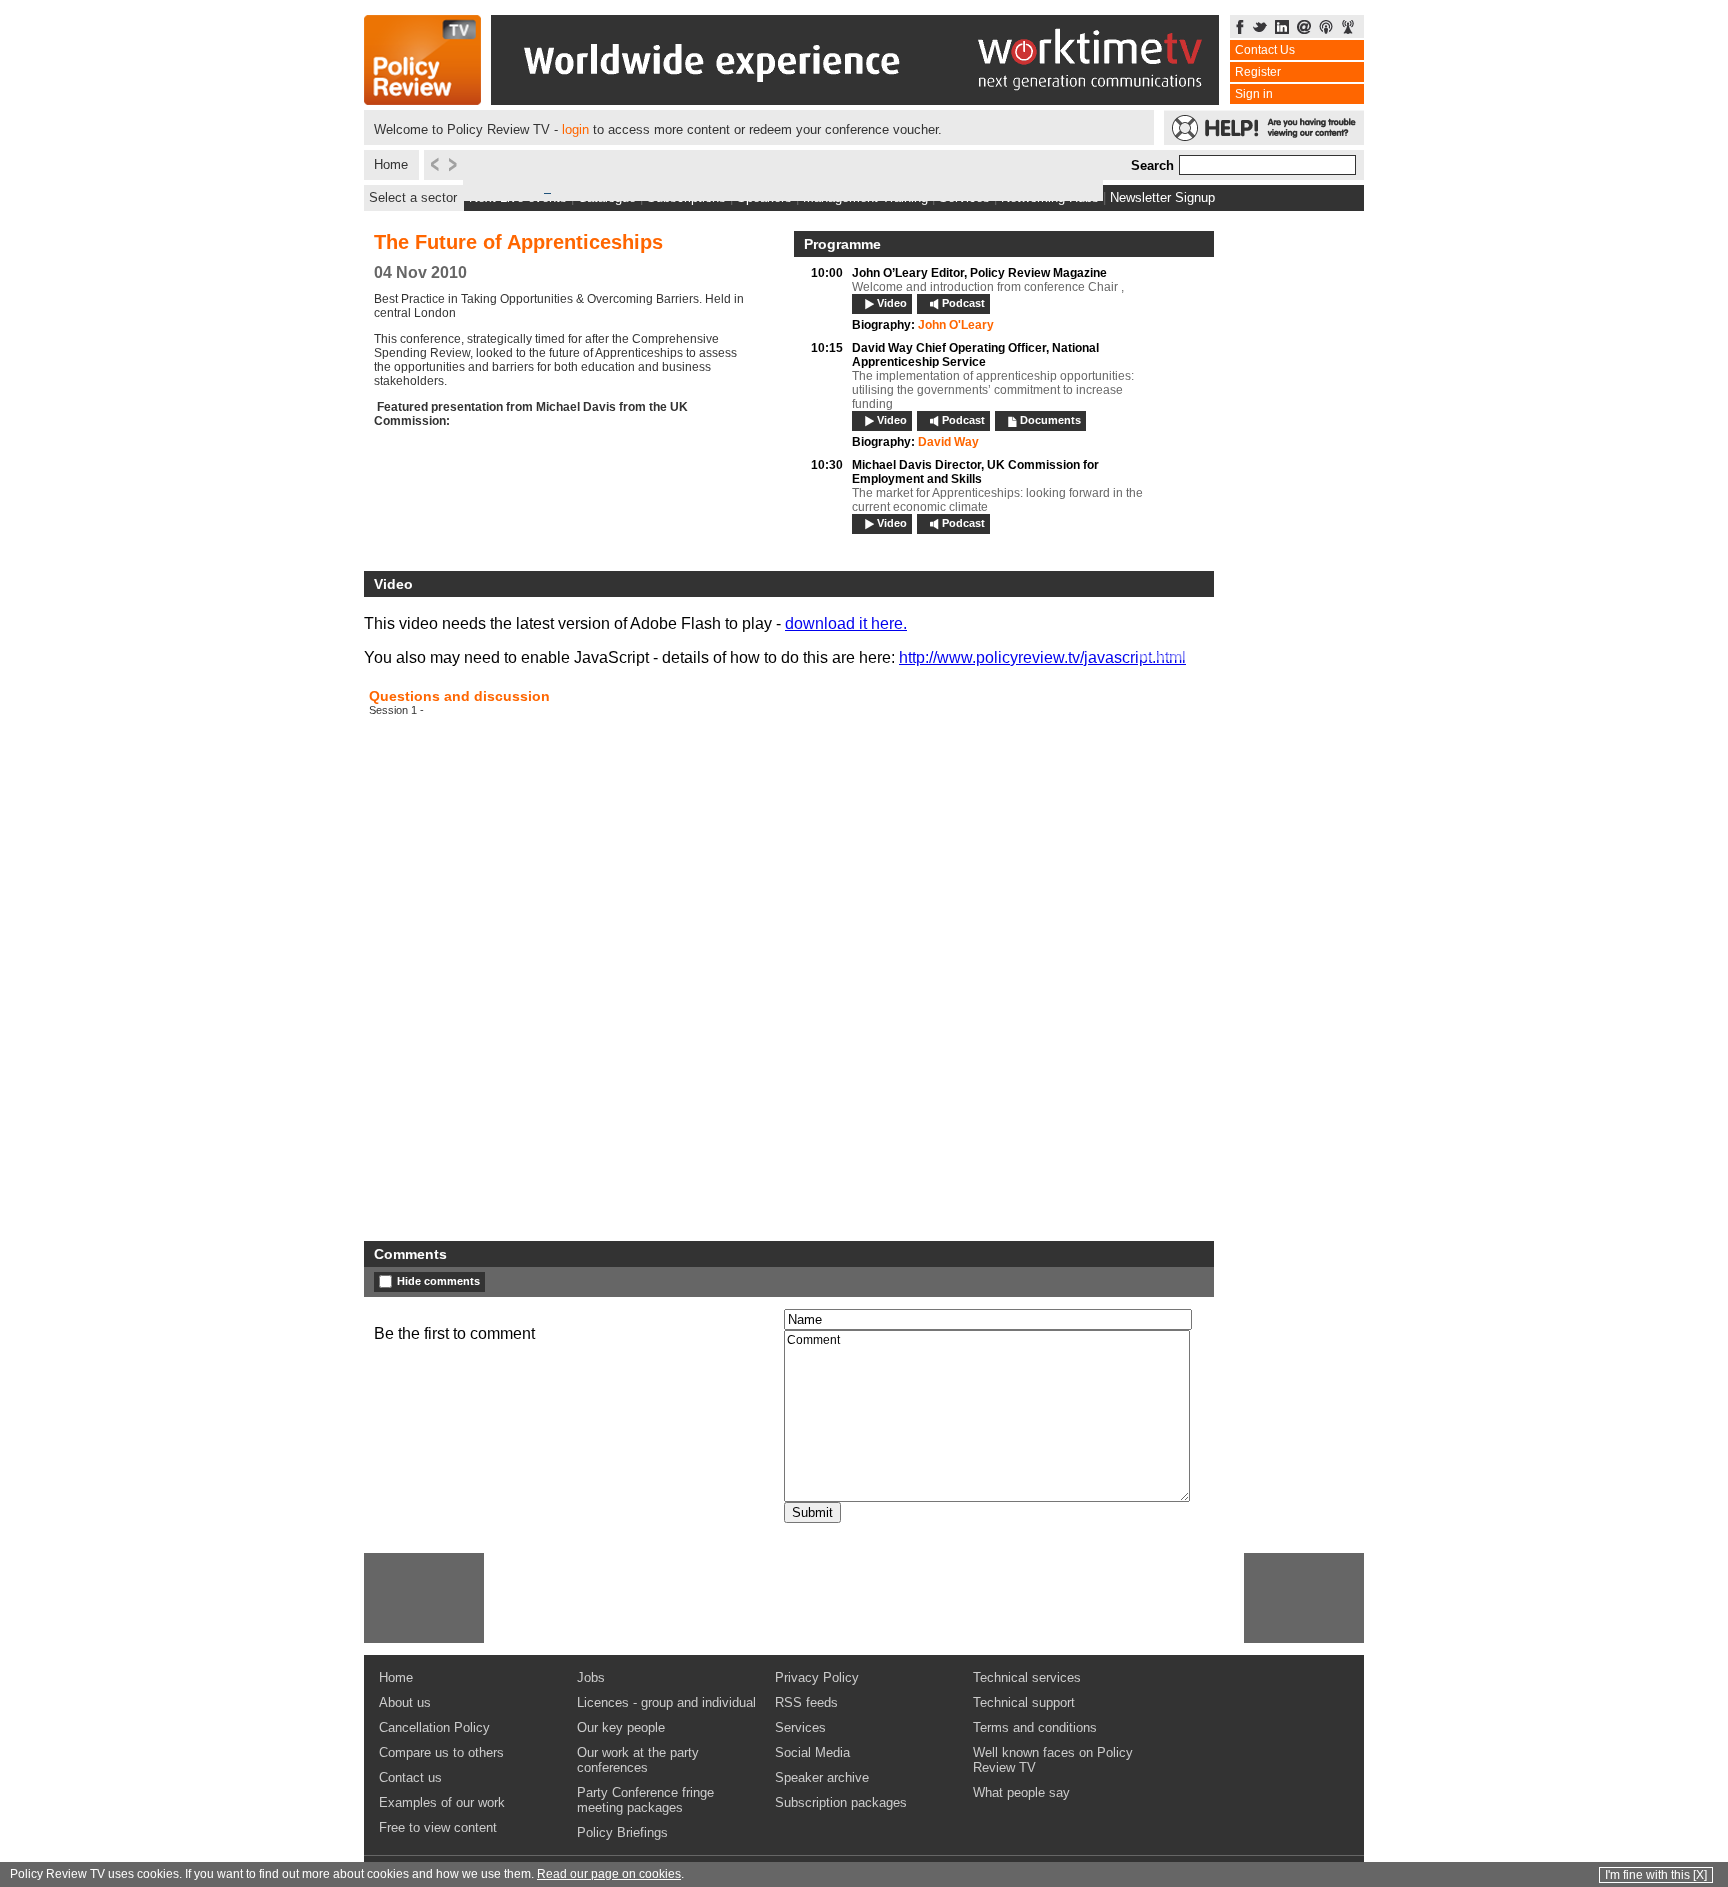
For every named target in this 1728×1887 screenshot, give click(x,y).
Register (1258, 72)
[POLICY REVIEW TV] (422, 99)
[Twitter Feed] (1260, 28)
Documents (1050, 420)
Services (800, 1727)
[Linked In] (1282, 28)
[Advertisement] (424, 1598)
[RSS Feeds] (1348, 28)
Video (892, 303)
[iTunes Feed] (1326, 28)
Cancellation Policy (434, 1727)
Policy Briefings (622, 1832)
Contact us (410, 1777)
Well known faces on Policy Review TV (1053, 1760)
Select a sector (413, 197)
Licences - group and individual (666, 1702)
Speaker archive (822, 1777)
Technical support (1024, 1702)
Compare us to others (441, 1752)
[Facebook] (1240, 28)
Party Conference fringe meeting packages (645, 1800)
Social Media (812, 1752)
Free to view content (438, 1827)
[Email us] (1304, 28)
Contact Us (1265, 50)
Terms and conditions (1035, 1727)
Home (391, 164)
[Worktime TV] (855, 99)
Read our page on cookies (609, 1874)
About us (405, 1702)
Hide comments (438, 1281)
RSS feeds (806, 1702)
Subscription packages (841, 1802)
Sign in (1254, 94)
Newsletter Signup (1162, 197)
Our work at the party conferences (638, 1760)
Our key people (621, 1727)
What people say (1021, 1792)
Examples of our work (442, 1802)
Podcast (963, 303)
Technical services (1027, 1677)
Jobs (591, 1677)
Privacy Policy (817, 1677)
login (575, 129)
